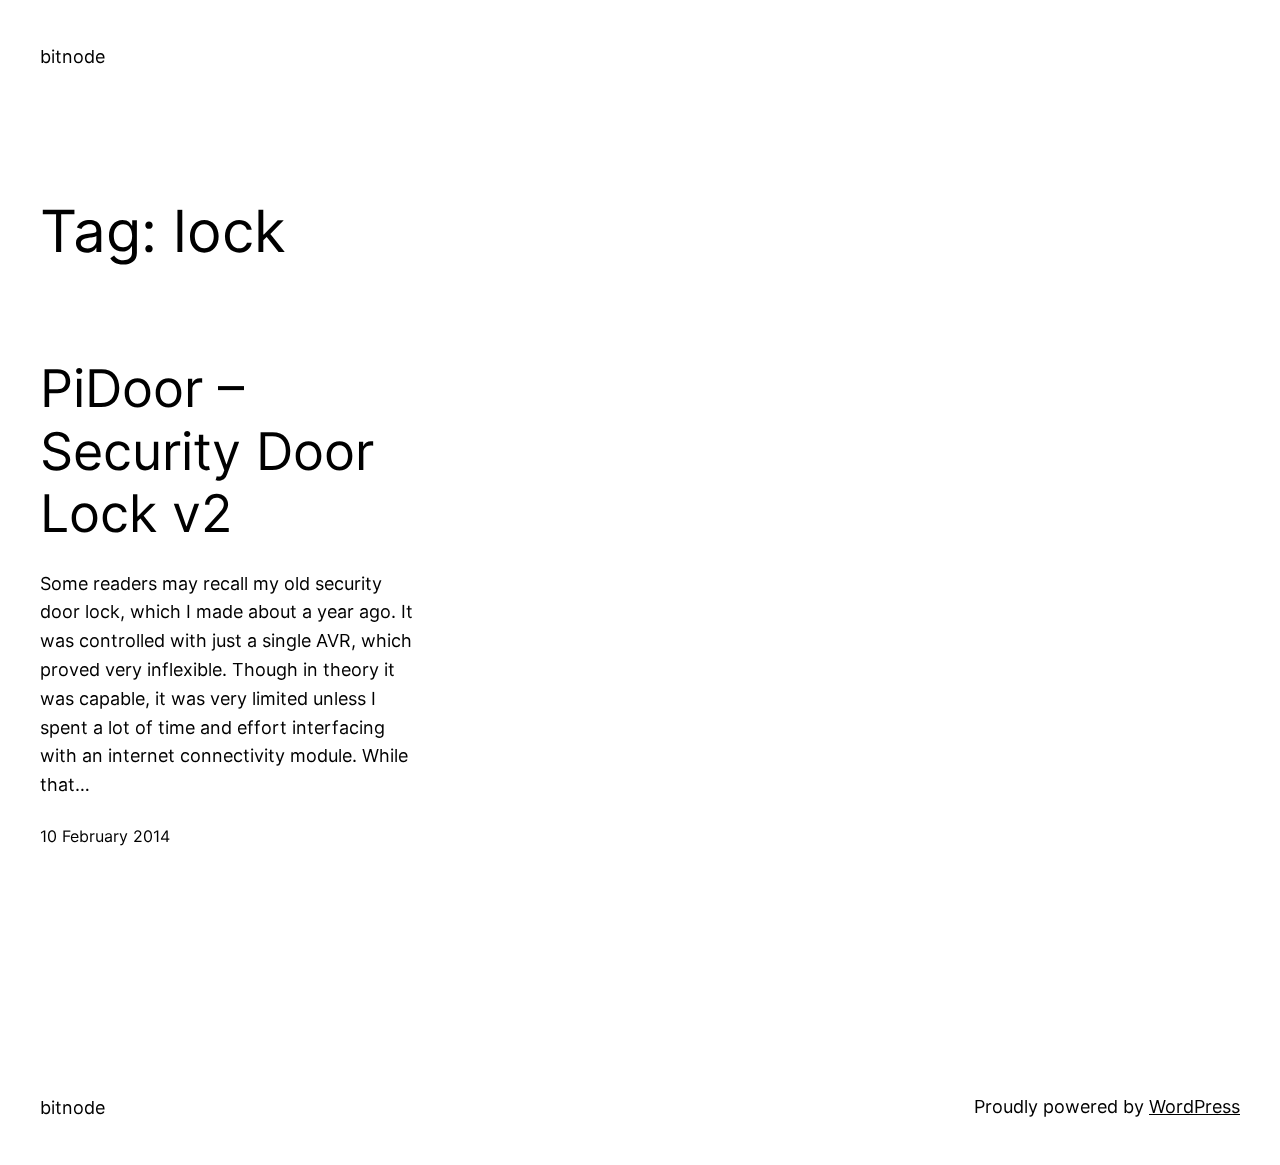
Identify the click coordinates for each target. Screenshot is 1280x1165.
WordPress (1194, 1106)
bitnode (72, 56)
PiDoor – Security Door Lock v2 (207, 451)
